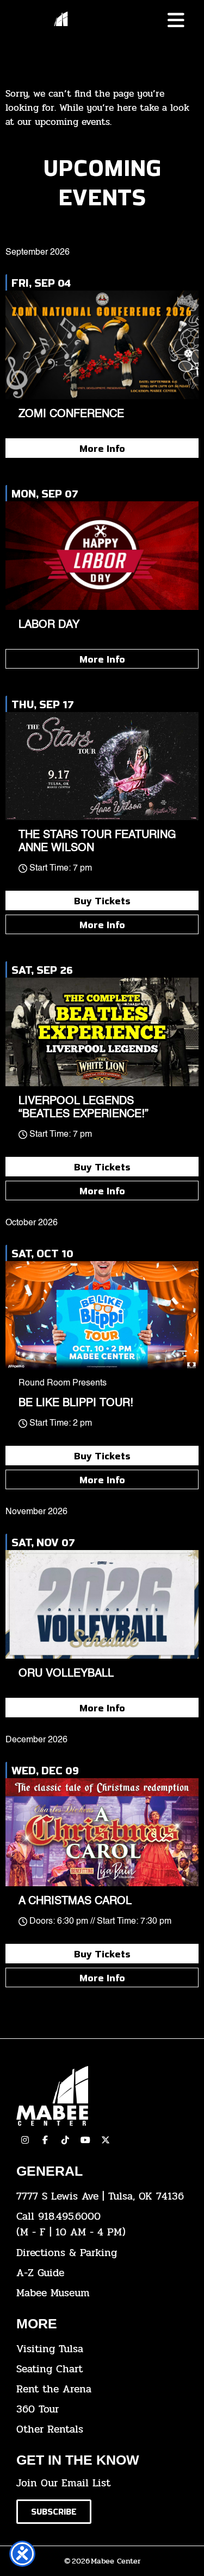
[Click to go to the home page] (62, 23)
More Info (102, 448)
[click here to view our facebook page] (45, 2140)
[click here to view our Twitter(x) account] (106, 2140)
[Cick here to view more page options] (176, 20)
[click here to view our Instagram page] (25, 2140)
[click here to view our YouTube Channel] (85, 2140)
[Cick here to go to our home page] (102, 2096)
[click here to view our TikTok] (65, 2140)
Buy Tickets (102, 900)
